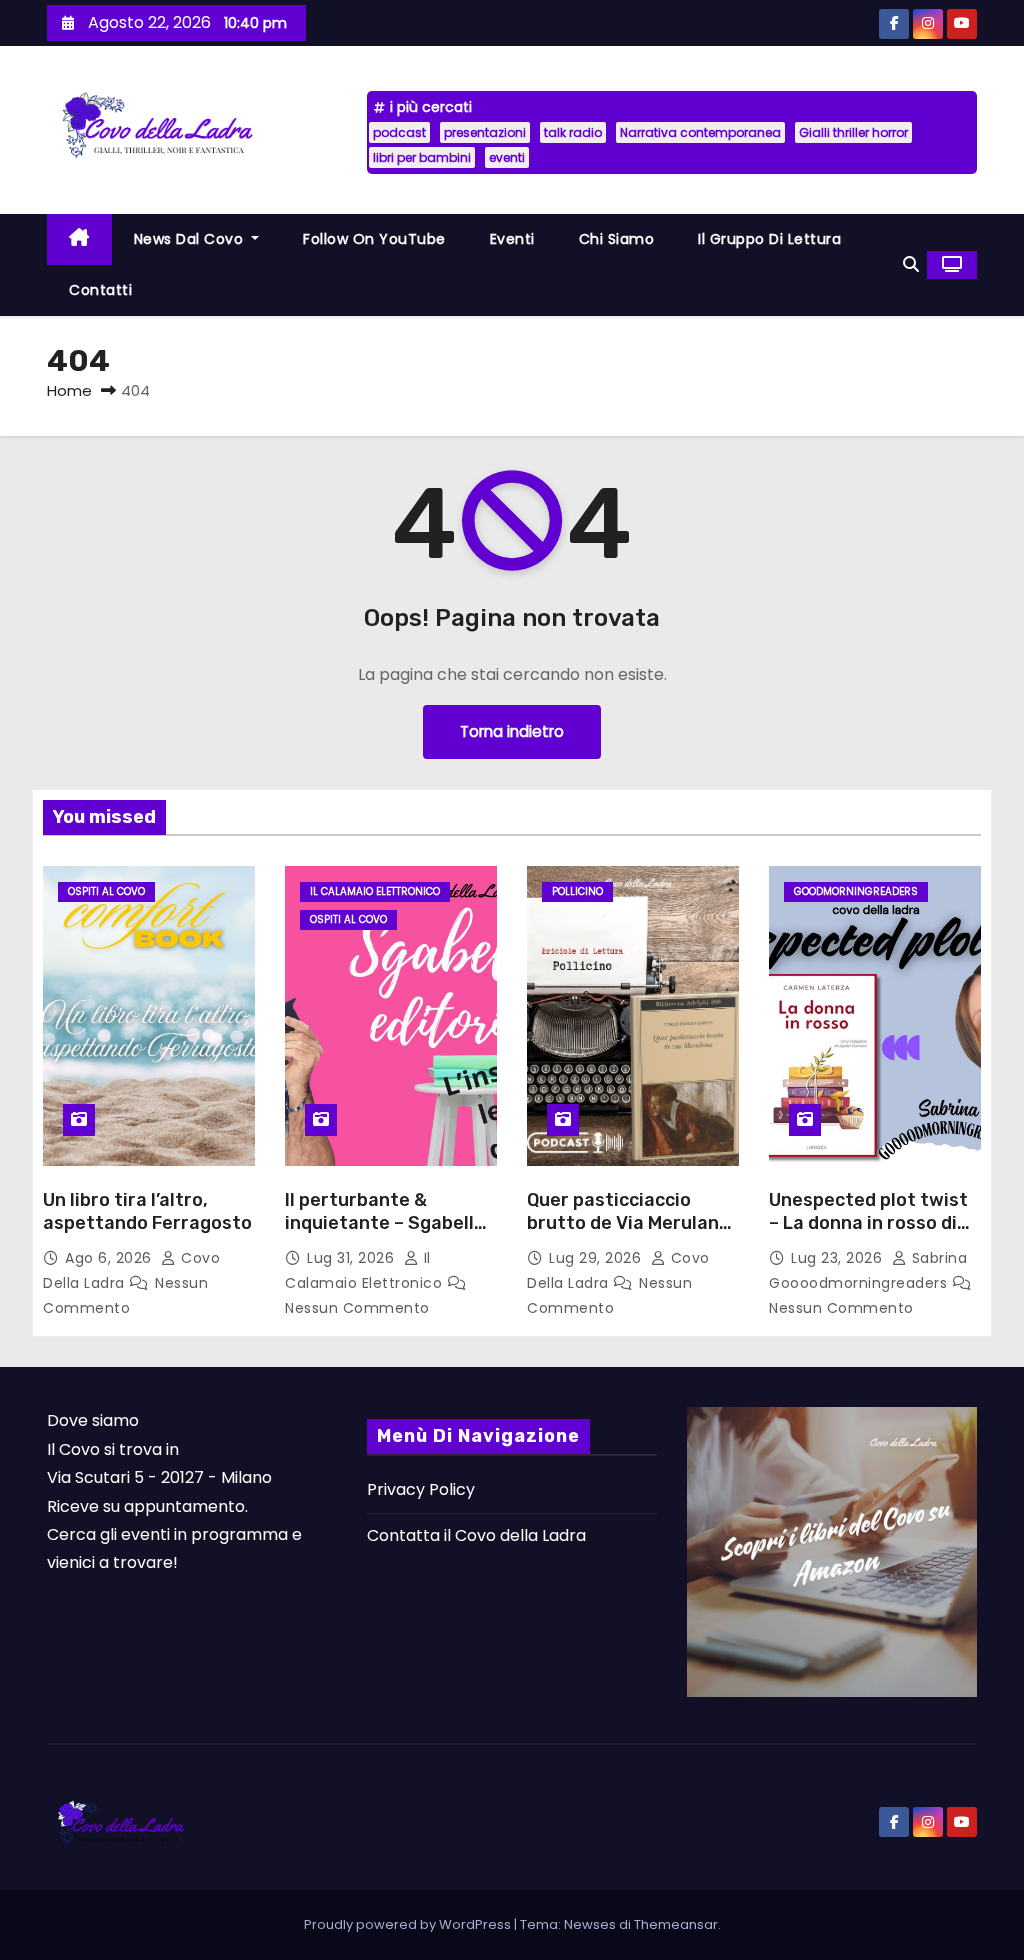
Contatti (100, 290)
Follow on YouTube (374, 239)
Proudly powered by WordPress (409, 1924)
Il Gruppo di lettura (769, 239)
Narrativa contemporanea (700, 132)
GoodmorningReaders (856, 891)
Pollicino (577, 891)
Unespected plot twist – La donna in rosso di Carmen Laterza (868, 1224)
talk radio (573, 132)
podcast (399, 132)
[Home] (79, 239)
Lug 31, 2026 (353, 1258)
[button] (911, 264)
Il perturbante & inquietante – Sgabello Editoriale (385, 1224)
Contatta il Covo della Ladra (476, 1535)
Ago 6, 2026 (110, 1258)
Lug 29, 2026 (597, 1258)
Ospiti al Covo (106, 891)
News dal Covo (191, 239)
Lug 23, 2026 (839, 1258)
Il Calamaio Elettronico (375, 891)
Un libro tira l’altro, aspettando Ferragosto (147, 1212)
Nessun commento (357, 1308)
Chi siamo (617, 239)
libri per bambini (422, 157)
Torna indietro (512, 731)
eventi (507, 157)
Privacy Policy (421, 1489)
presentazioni (485, 132)
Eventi (512, 239)
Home (69, 390)
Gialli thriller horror (853, 132)
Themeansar (676, 1924)
